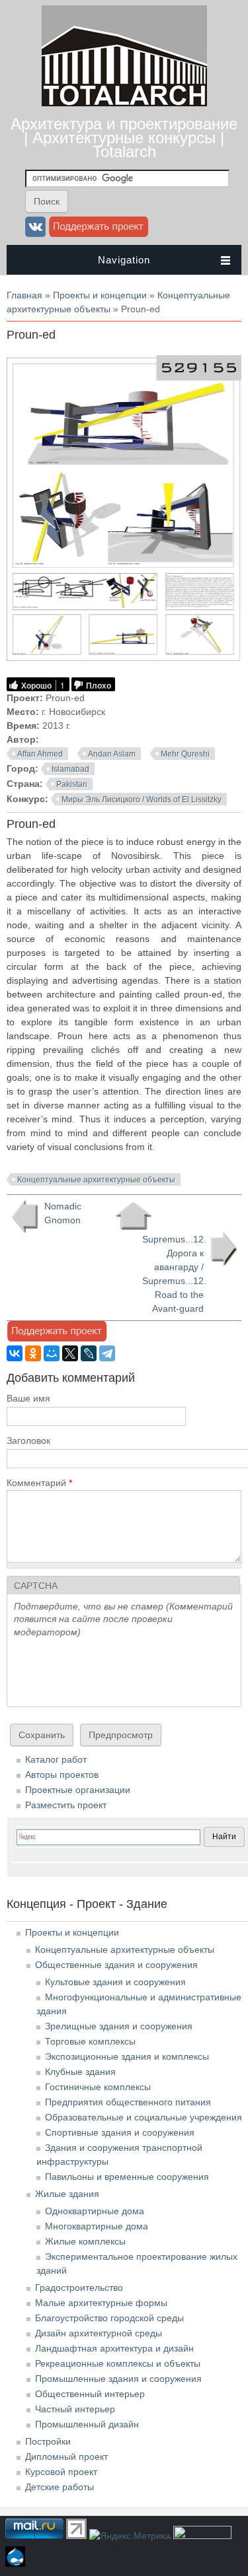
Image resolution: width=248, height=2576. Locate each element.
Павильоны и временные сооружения (127, 2177)
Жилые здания (67, 2194)
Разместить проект (66, 1805)
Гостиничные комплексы (98, 2087)
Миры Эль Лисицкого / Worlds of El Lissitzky (142, 799)
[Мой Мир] (52, 1353)
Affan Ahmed (40, 754)
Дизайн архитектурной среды (99, 2333)
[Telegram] (107, 1353)
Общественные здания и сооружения (116, 1965)
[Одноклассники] (33, 1353)
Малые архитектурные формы (101, 2303)
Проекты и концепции (100, 295)
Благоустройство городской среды (109, 2318)
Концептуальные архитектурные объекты (96, 1180)
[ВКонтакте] (15, 1353)
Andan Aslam (112, 754)
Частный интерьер (75, 2409)
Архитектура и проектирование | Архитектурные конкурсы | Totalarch (124, 138)
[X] (70, 1353)
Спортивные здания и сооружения (120, 2132)
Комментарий (39, 1483)
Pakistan (72, 784)
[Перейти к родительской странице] (133, 1216)
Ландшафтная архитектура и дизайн (114, 2348)
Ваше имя (28, 1398)
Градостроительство (79, 2288)
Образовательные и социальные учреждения (144, 2117)
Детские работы (60, 2487)
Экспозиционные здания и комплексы (127, 2056)
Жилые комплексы (85, 2241)
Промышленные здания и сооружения (118, 2379)
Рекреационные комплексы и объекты (118, 2363)
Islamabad (70, 769)
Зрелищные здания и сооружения (119, 2026)
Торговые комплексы (90, 2041)
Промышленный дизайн (87, 2424)
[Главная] (124, 103)
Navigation (124, 260)
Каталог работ (56, 1759)
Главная (24, 295)
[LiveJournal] (89, 1353)
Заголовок (28, 1441)
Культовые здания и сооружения (115, 1982)
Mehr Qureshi (185, 754)
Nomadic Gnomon (63, 1213)
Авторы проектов (62, 1775)
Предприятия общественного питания (128, 2102)
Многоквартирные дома (97, 2226)
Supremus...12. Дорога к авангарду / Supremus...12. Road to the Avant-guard (174, 1274)
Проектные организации (78, 1790)
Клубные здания (80, 2072)
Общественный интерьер (90, 2394)
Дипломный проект (66, 2457)
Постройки (48, 2441)
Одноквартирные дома (95, 2211)
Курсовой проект (61, 2472)
